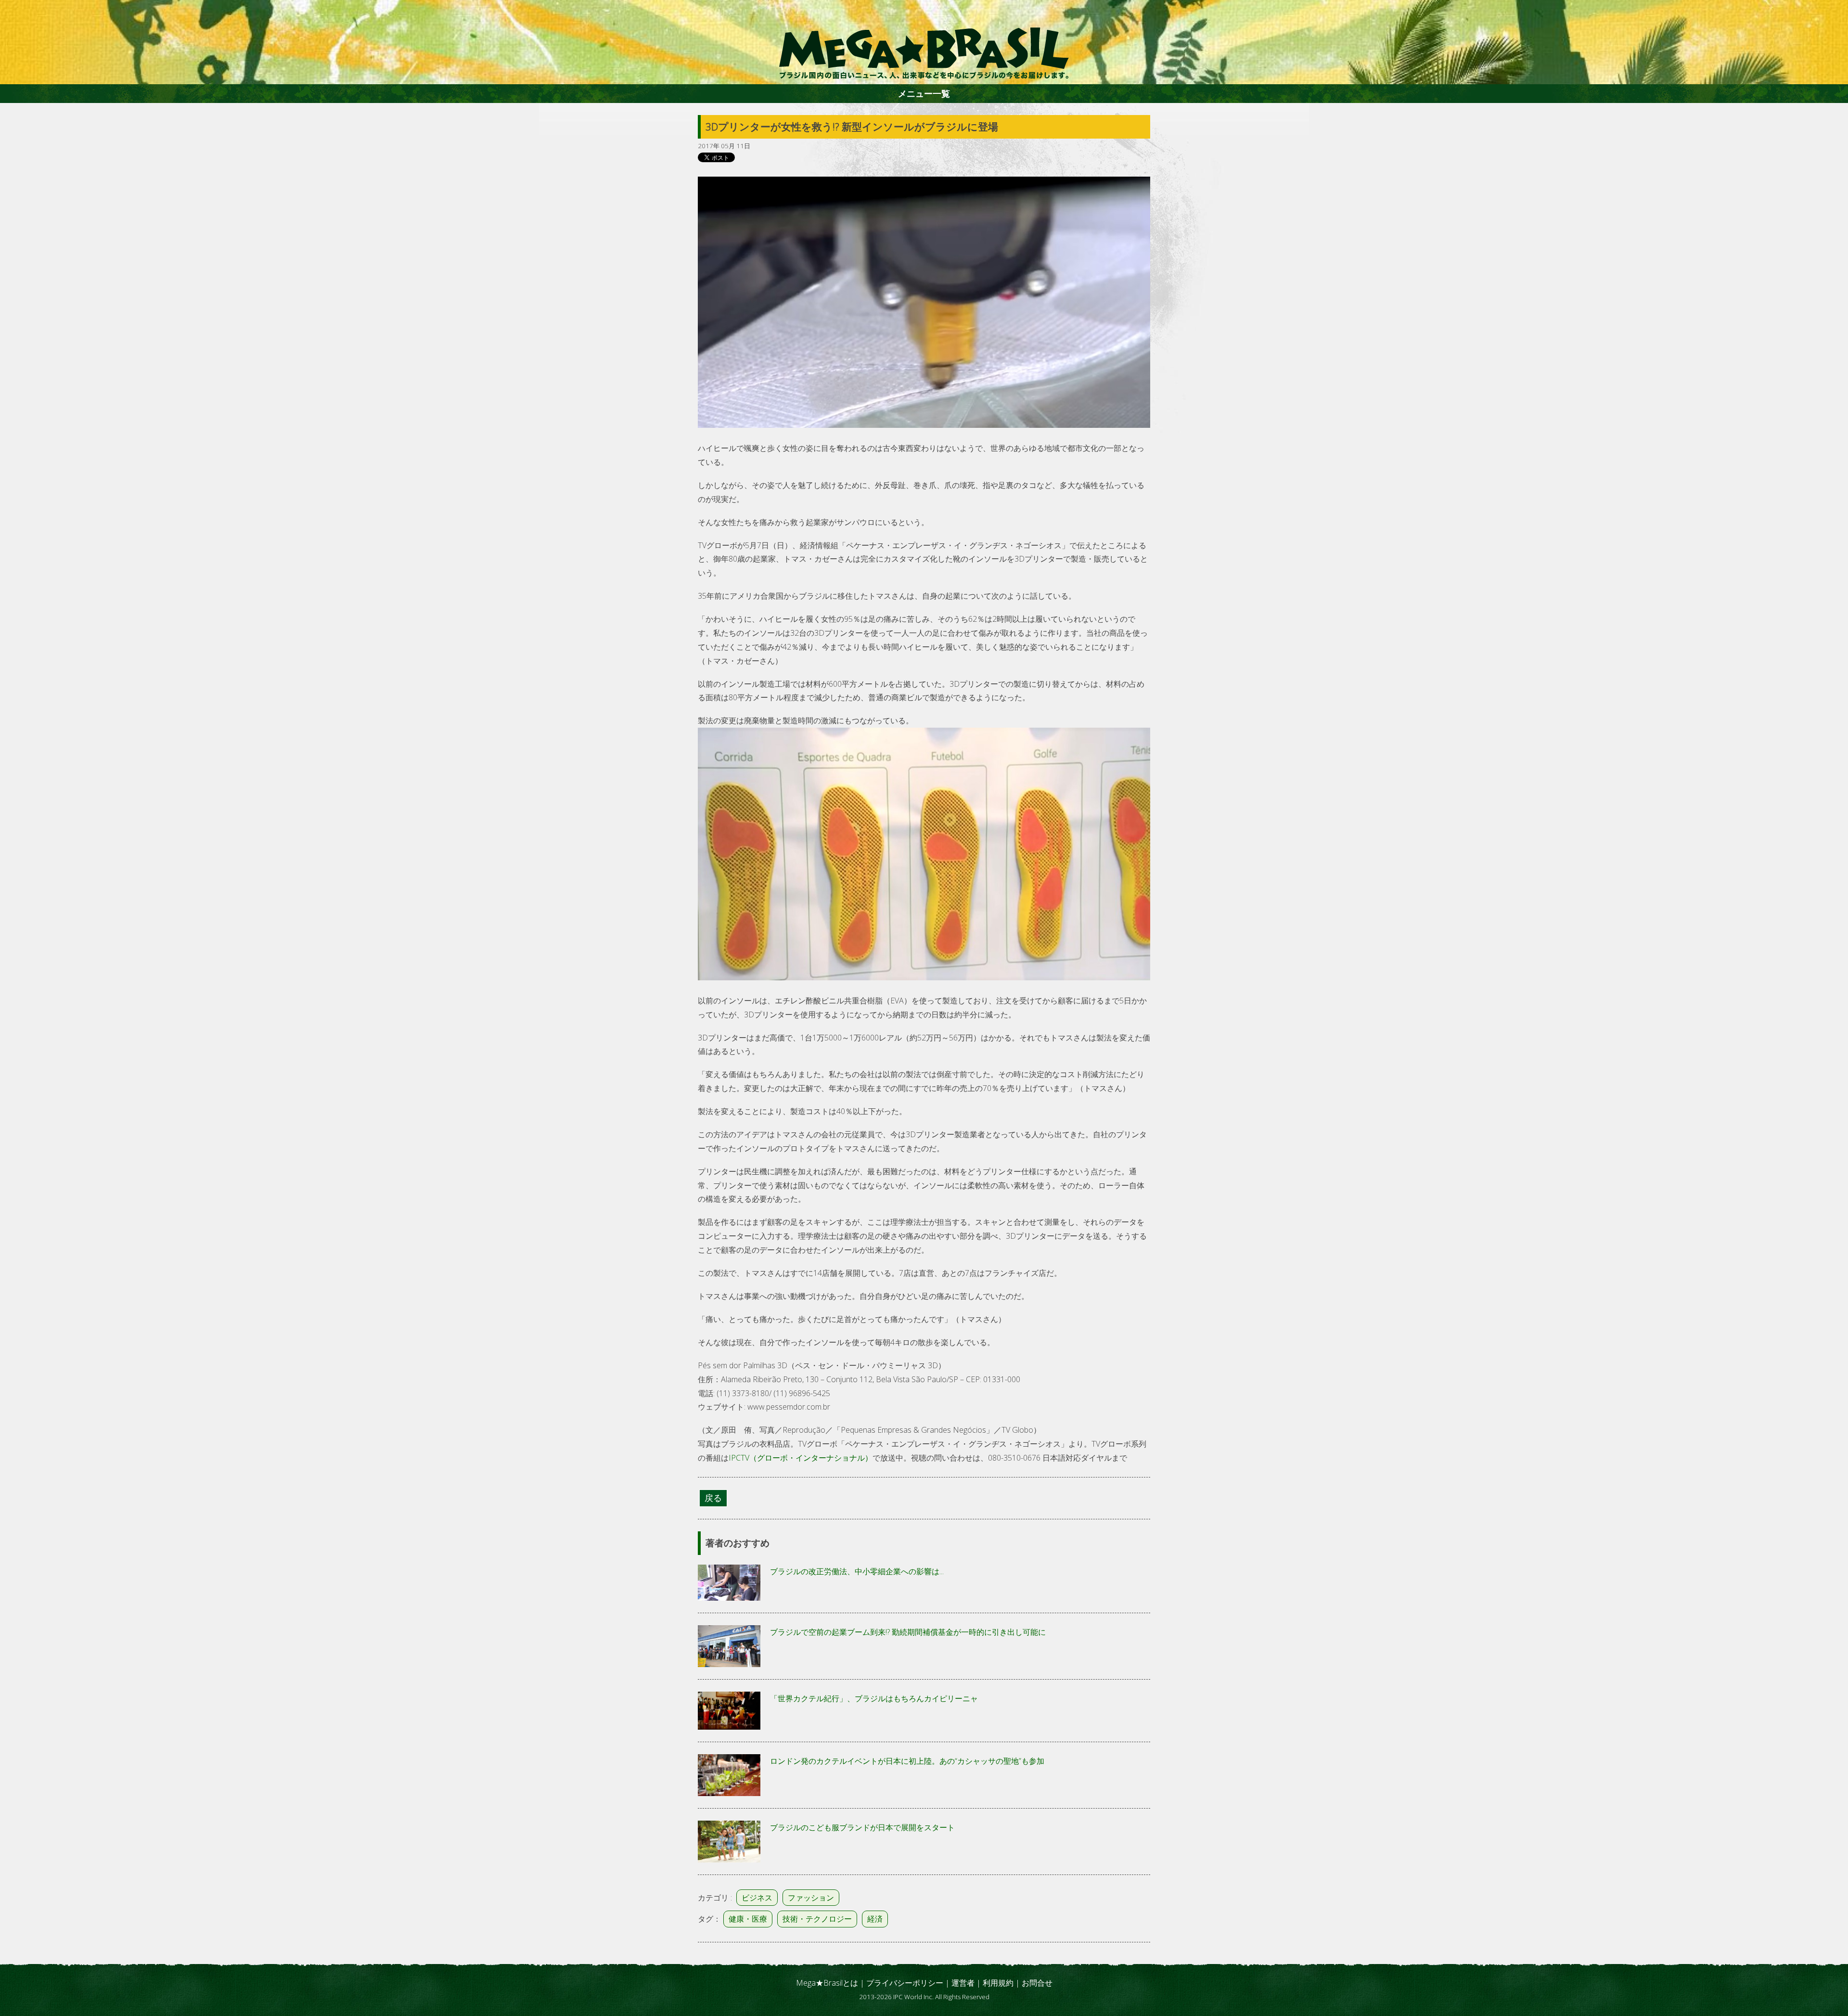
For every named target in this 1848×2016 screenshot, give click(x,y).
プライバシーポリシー (905, 1983)
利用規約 (998, 1983)
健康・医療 (748, 1919)
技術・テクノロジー (817, 1919)
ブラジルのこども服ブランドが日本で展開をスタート (862, 1827)
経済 (875, 1919)
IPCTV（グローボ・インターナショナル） (801, 1458)
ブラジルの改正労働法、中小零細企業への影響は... (857, 1571)
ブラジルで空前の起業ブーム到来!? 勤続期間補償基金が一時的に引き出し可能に (908, 1632)
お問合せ (1037, 1983)
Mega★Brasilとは (827, 1983)
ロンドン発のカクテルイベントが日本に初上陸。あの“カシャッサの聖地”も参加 (907, 1761)
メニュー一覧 (924, 93)
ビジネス (757, 1898)
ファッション (811, 1898)
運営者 (963, 1983)
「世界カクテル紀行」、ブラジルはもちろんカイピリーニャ (874, 1698)
